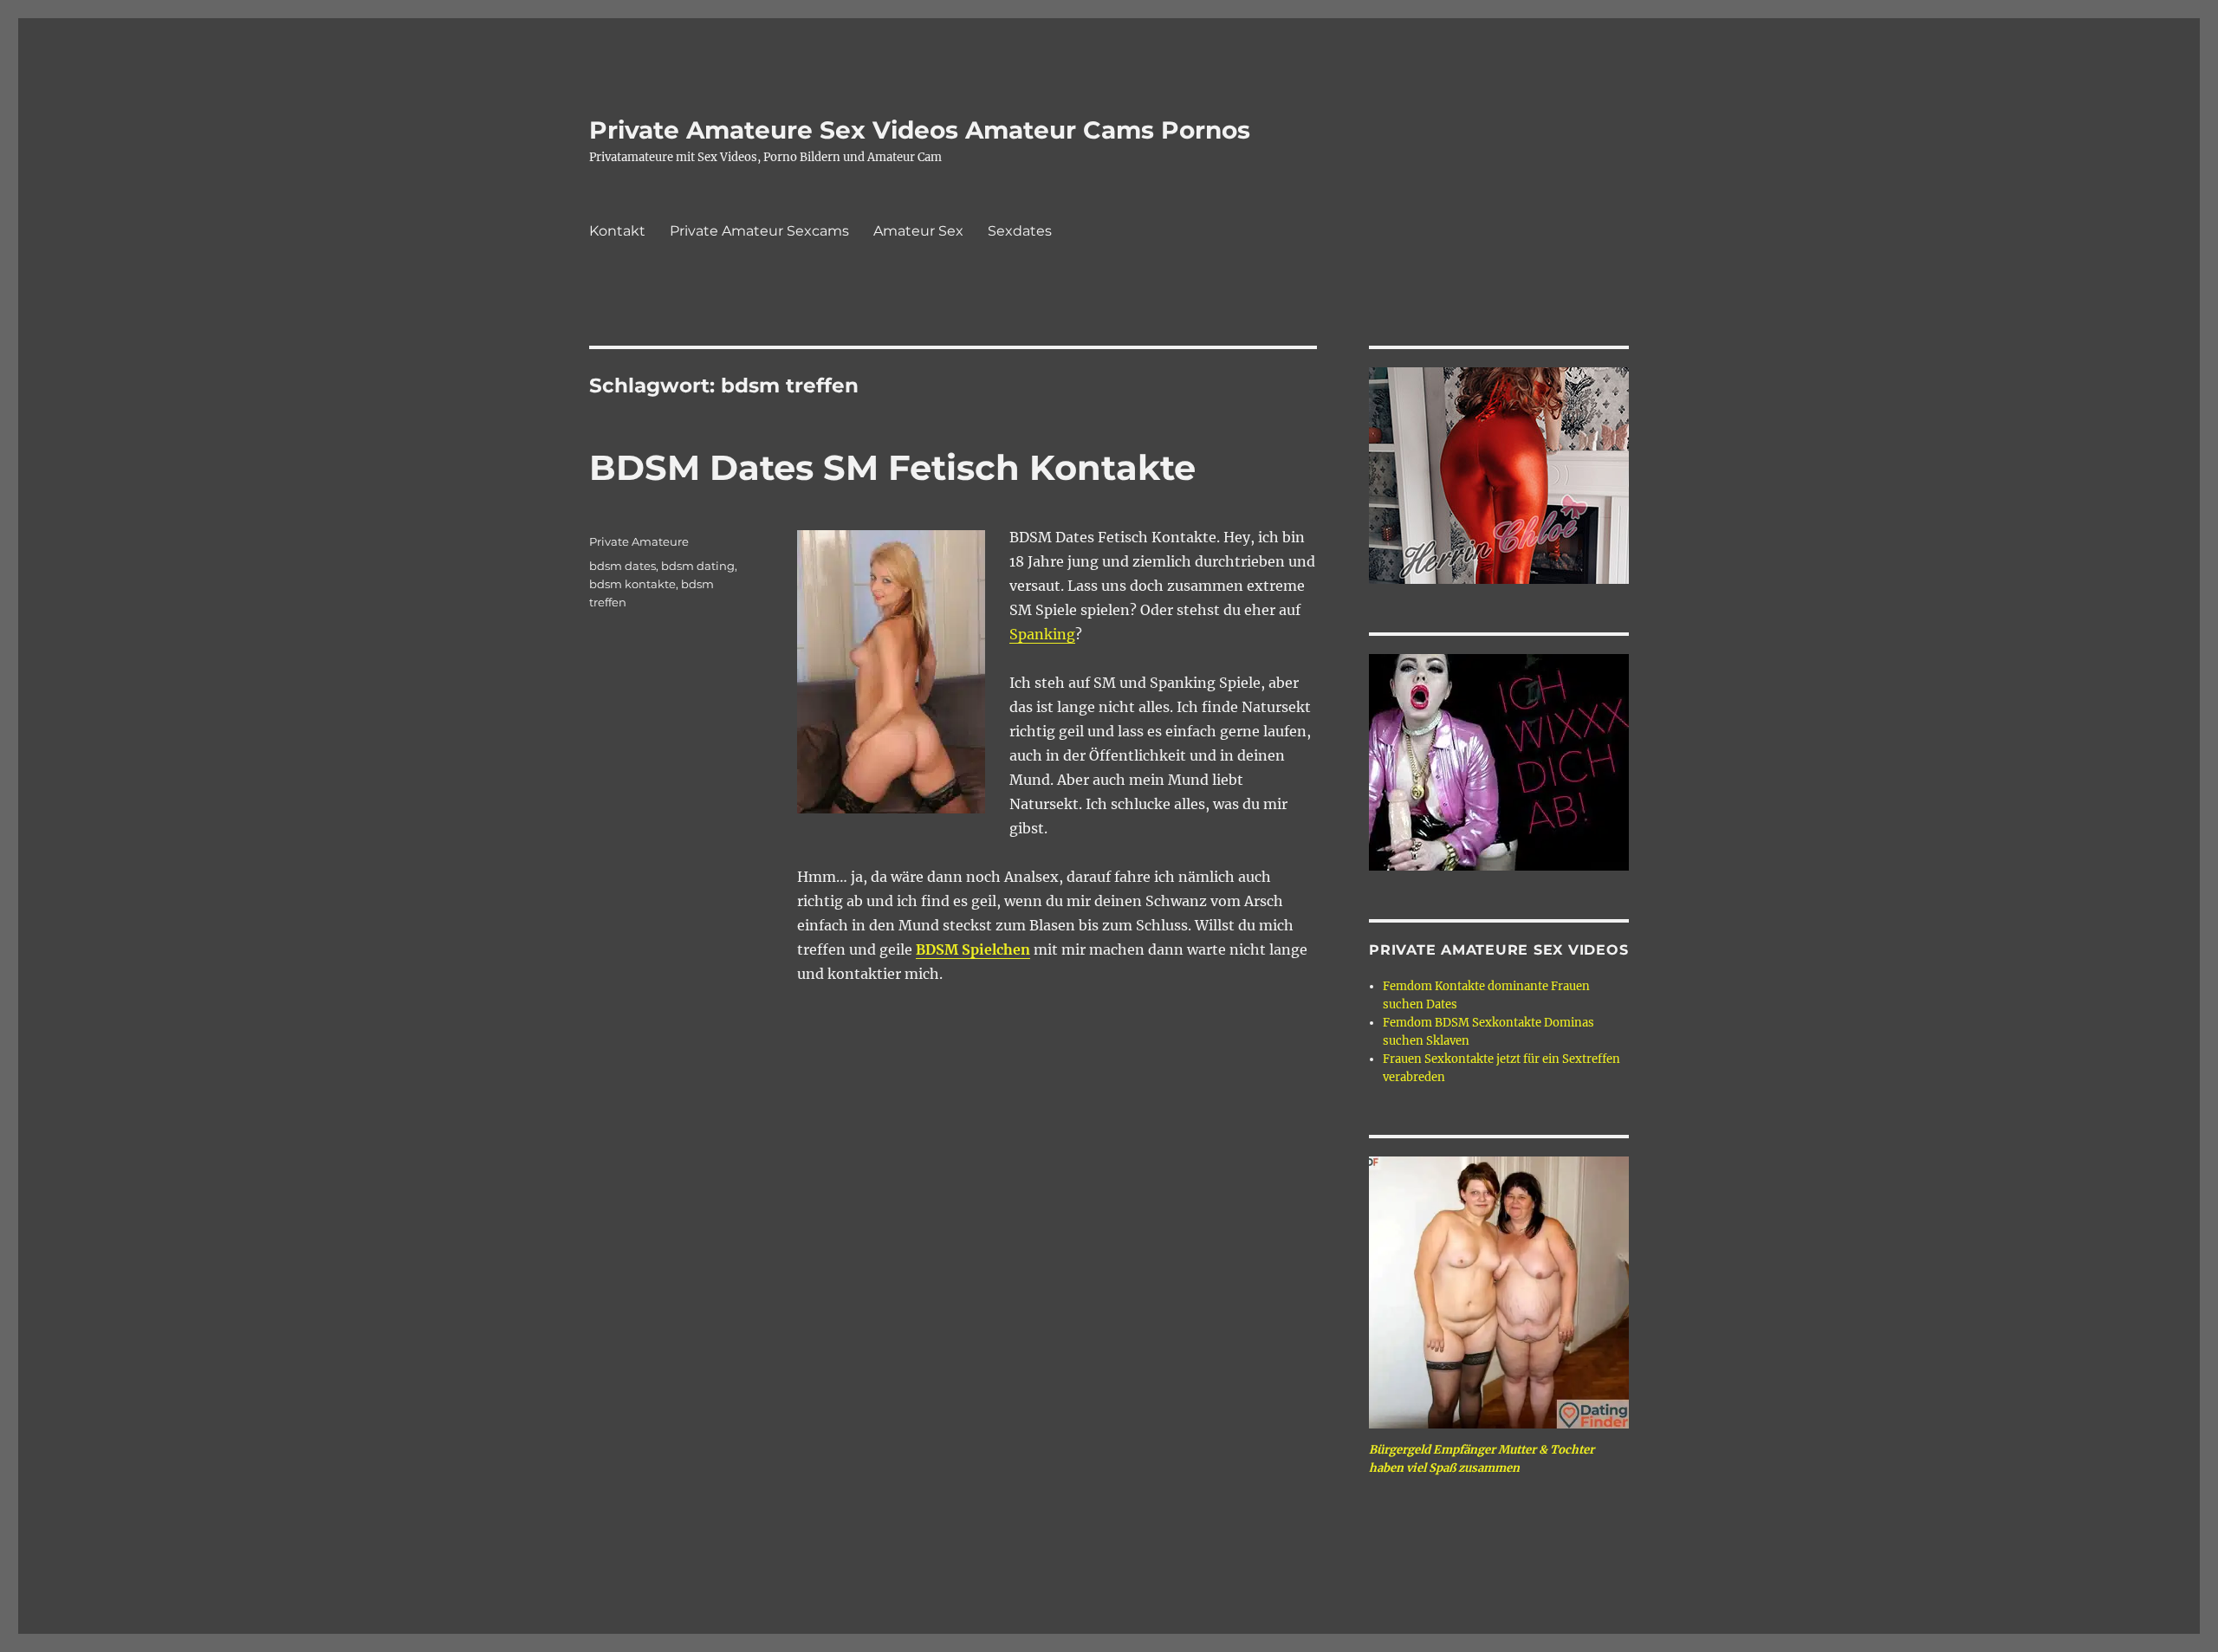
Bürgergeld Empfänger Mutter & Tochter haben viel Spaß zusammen (1482, 1459)
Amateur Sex (918, 231)
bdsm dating (698, 566)
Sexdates (1020, 231)
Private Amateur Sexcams (759, 231)
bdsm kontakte (632, 584)
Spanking (1042, 634)
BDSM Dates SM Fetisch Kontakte (892, 467)
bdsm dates (623, 566)
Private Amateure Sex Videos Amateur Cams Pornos (920, 130)
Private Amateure (639, 541)
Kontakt (617, 231)
